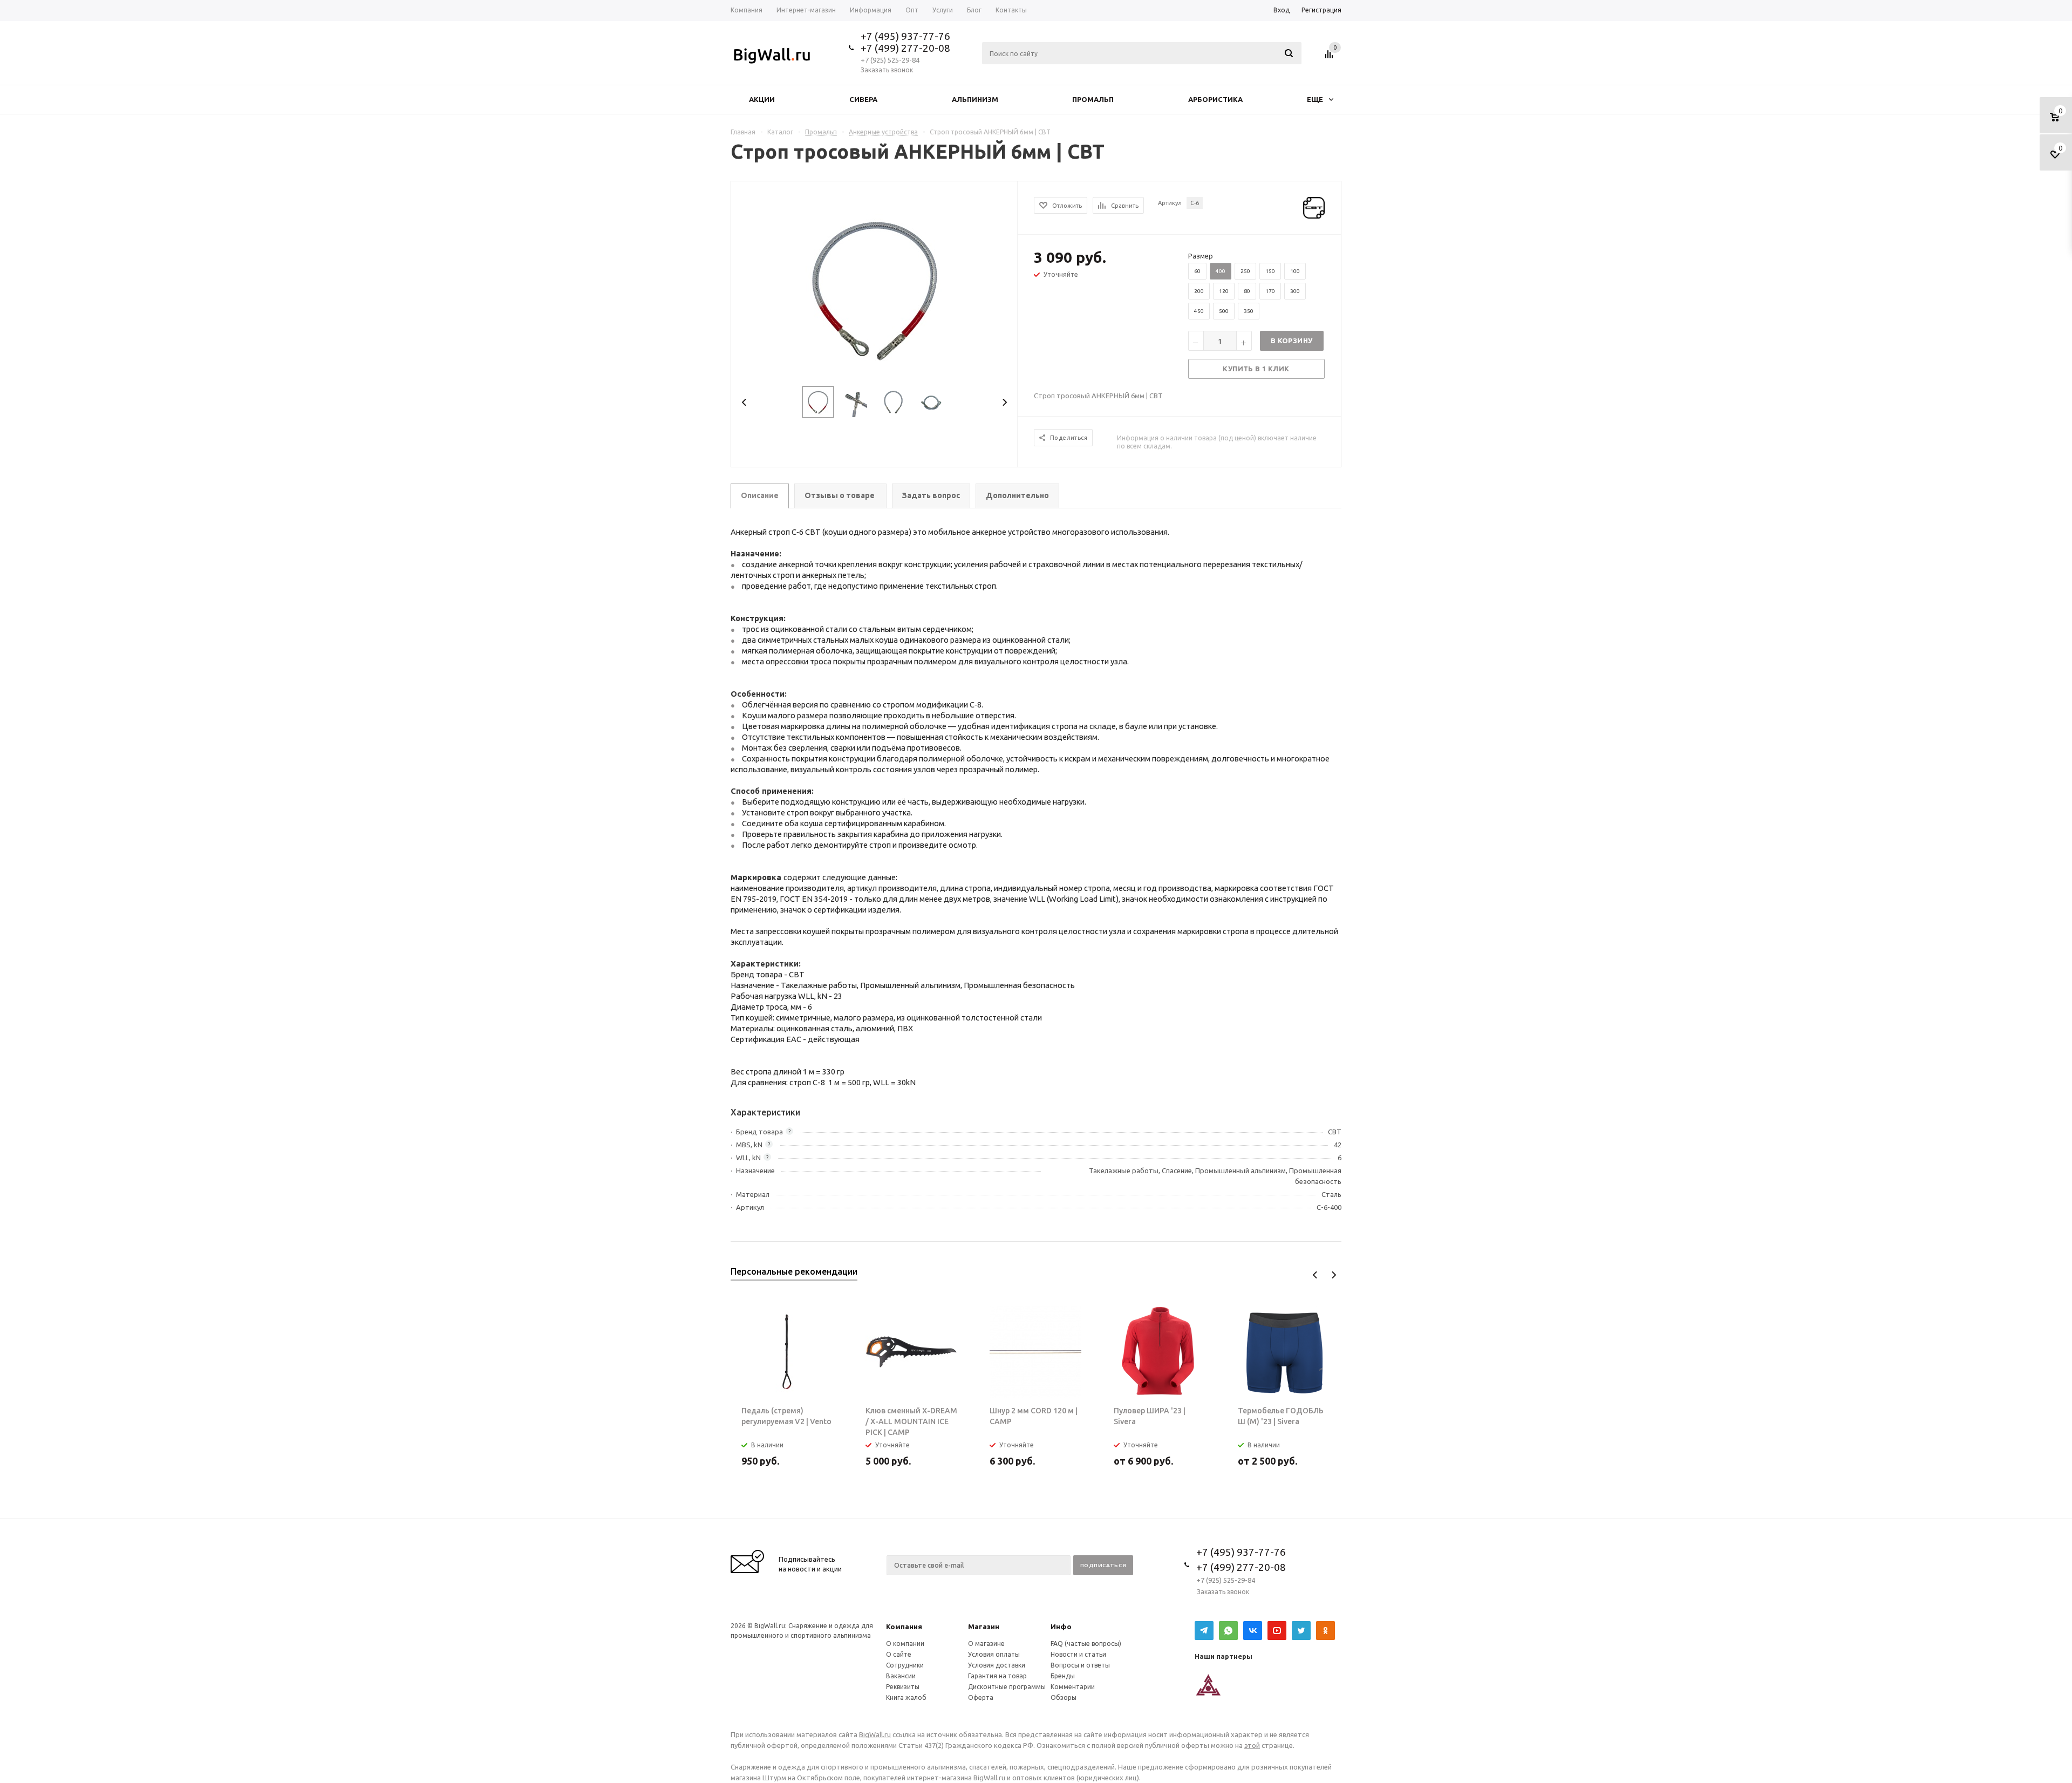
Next (1004, 402)
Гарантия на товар (997, 1676)
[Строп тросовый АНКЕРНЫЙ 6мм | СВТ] (874, 288)
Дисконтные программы (1007, 1687)
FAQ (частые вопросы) (1086, 1644)
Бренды (1063, 1676)
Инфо (1061, 1627)
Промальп (1093, 99)
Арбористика (1215, 99)
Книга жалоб (906, 1697)
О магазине (986, 1644)
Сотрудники (905, 1665)
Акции (762, 99)
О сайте (899, 1654)
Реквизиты (903, 1687)
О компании (905, 1644)
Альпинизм (975, 99)
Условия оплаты (994, 1654)
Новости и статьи (1078, 1654)
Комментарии (1073, 1687)
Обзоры (1064, 1697)
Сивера (863, 99)
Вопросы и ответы (1080, 1665)
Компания (904, 1627)
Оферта (981, 1697)
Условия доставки (997, 1665)
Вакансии (901, 1676)
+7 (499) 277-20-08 (905, 48)
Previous (744, 402)
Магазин (984, 1627)
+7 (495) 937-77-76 (905, 36)
